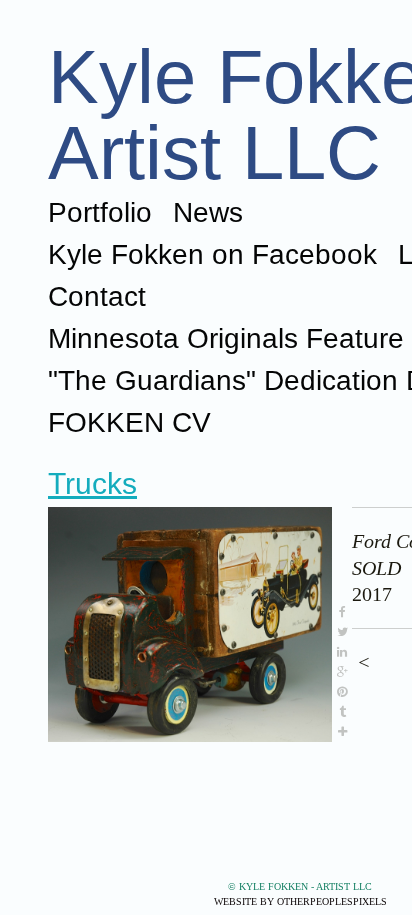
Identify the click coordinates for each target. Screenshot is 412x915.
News (208, 212)
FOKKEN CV (129, 422)
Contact (97, 296)
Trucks (92, 483)
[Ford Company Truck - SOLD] (190, 624)
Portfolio (100, 212)
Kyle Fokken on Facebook (212, 254)
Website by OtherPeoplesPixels (300, 901)
